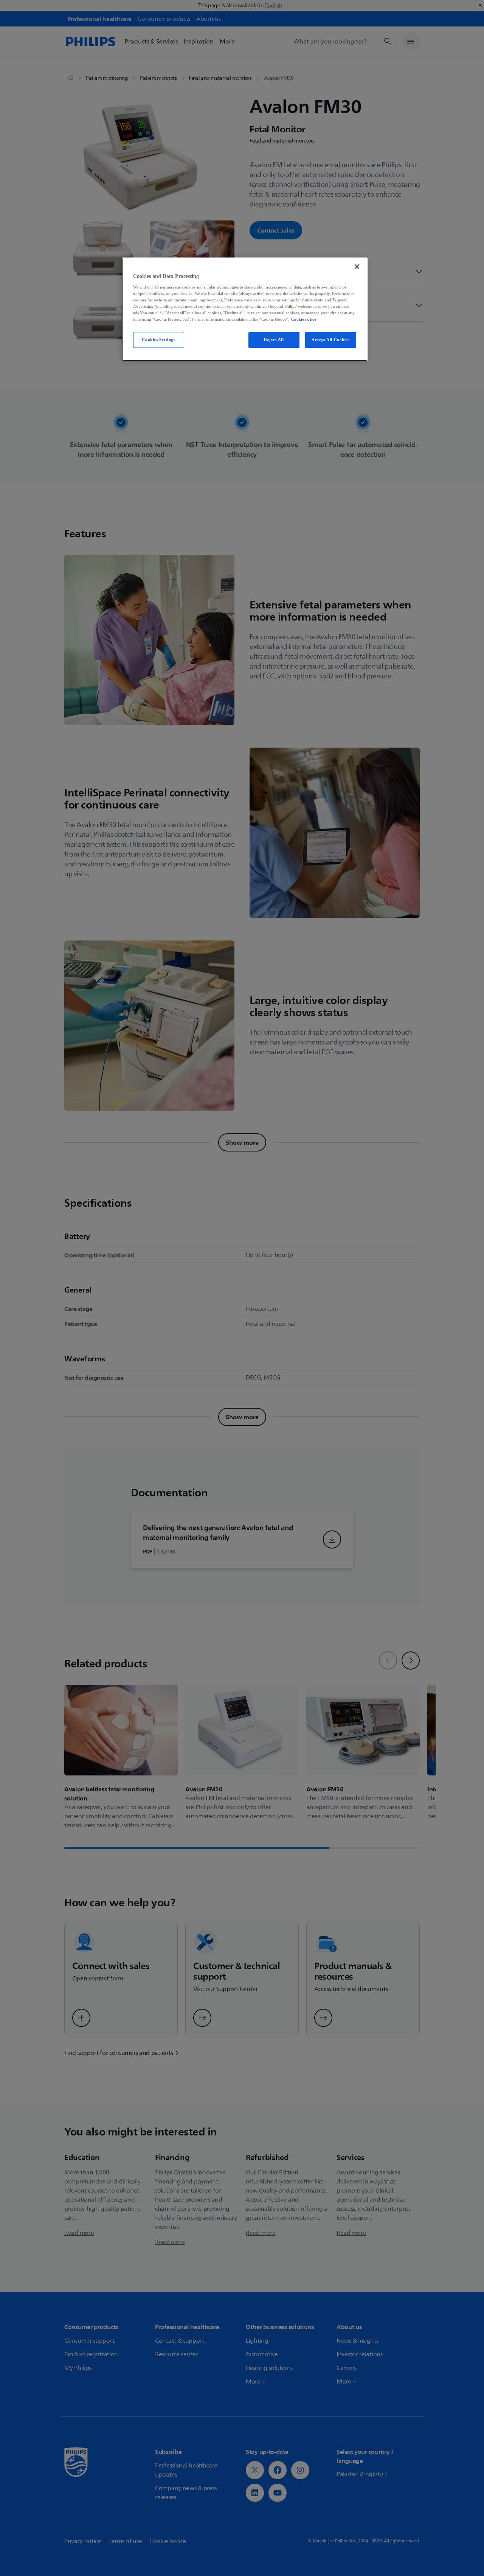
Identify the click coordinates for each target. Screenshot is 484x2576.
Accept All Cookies (330, 340)
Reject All (274, 340)
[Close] (357, 267)
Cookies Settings (158, 340)
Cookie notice (304, 319)
